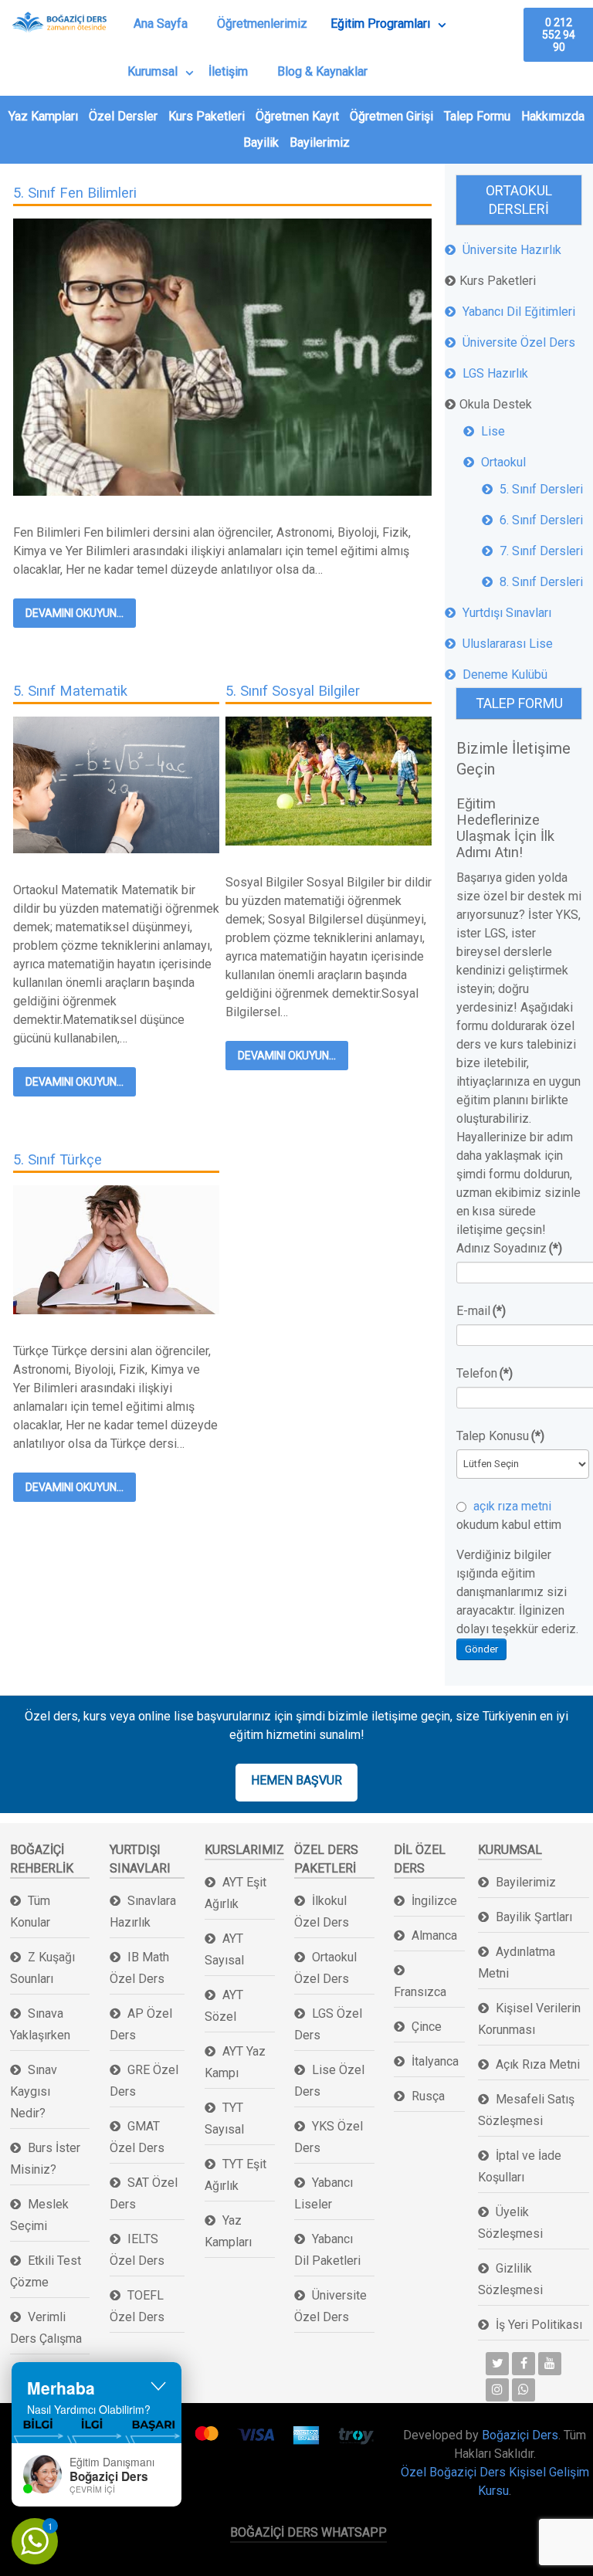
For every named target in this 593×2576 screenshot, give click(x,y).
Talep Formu (477, 116)
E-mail (481, 1311)
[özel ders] (222, 356)
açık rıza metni (511, 1506)
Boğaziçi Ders (520, 2435)
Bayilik (261, 142)
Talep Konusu (500, 1436)
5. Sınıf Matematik (70, 691)
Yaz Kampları (43, 116)
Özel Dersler (123, 116)
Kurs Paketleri (207, 116)
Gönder (481, 1649)
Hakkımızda (553, 116)
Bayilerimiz (320, 142)
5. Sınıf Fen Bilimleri (75, 193)
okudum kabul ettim (509, 1515)
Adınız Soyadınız (509, 1248)
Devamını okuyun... (75, 613)
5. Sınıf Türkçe (58, 1159)
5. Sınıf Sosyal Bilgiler (293, 691)
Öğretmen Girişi (391, 116)
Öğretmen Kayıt (297, 116)
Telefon (485, 1373)
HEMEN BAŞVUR (296, 1780)
